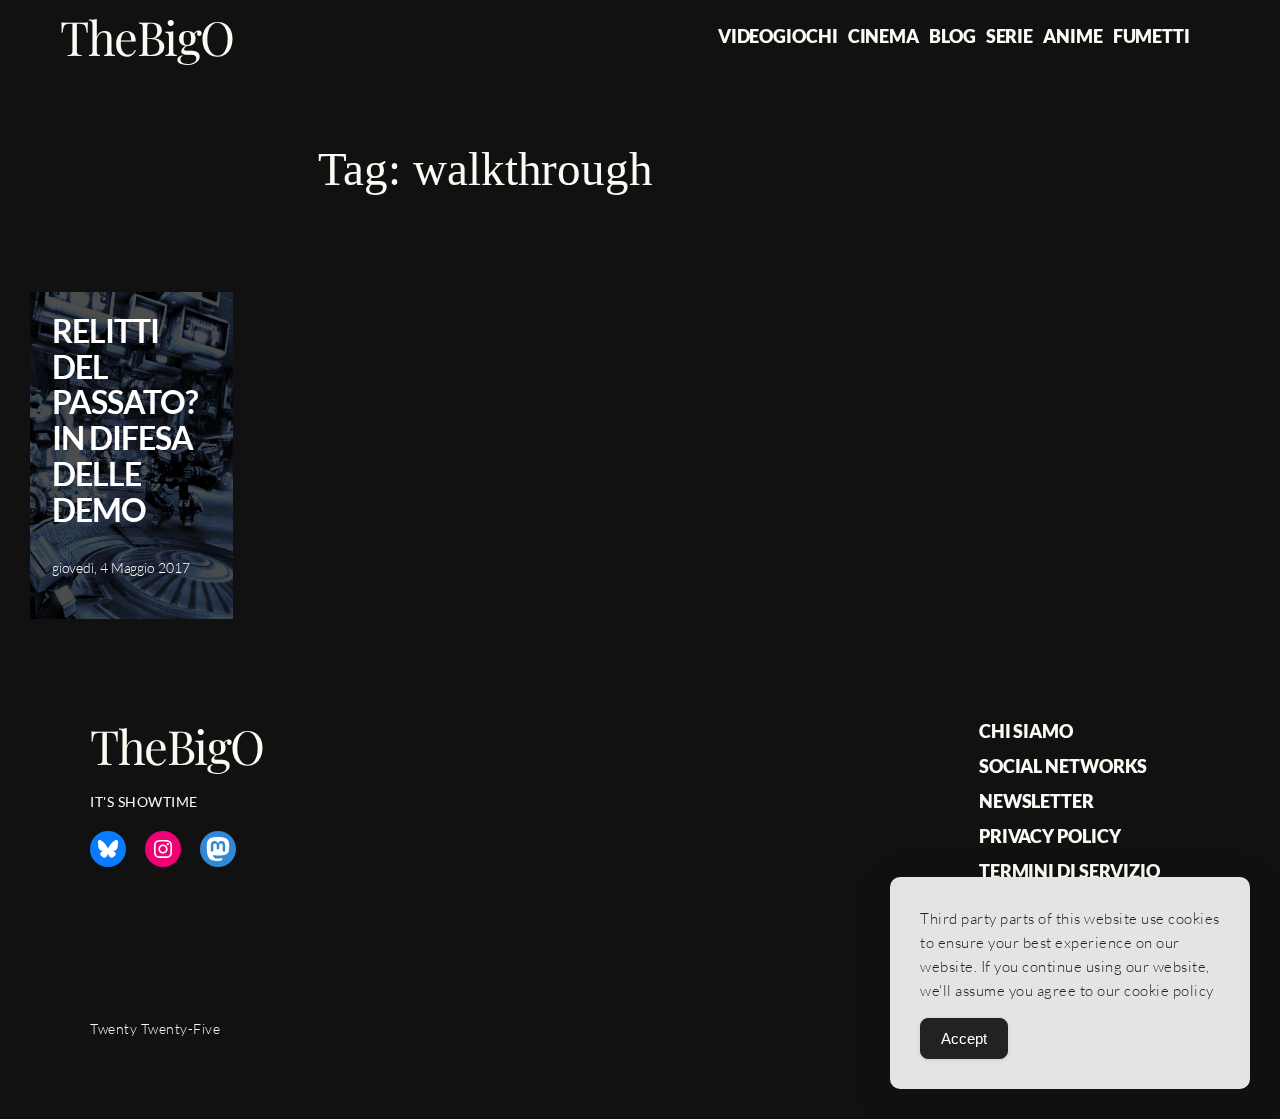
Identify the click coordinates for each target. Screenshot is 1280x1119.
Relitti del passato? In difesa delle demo (124, 421)
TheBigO (147, 36)
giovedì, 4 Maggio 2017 (121, 567)
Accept (964, 1038)
